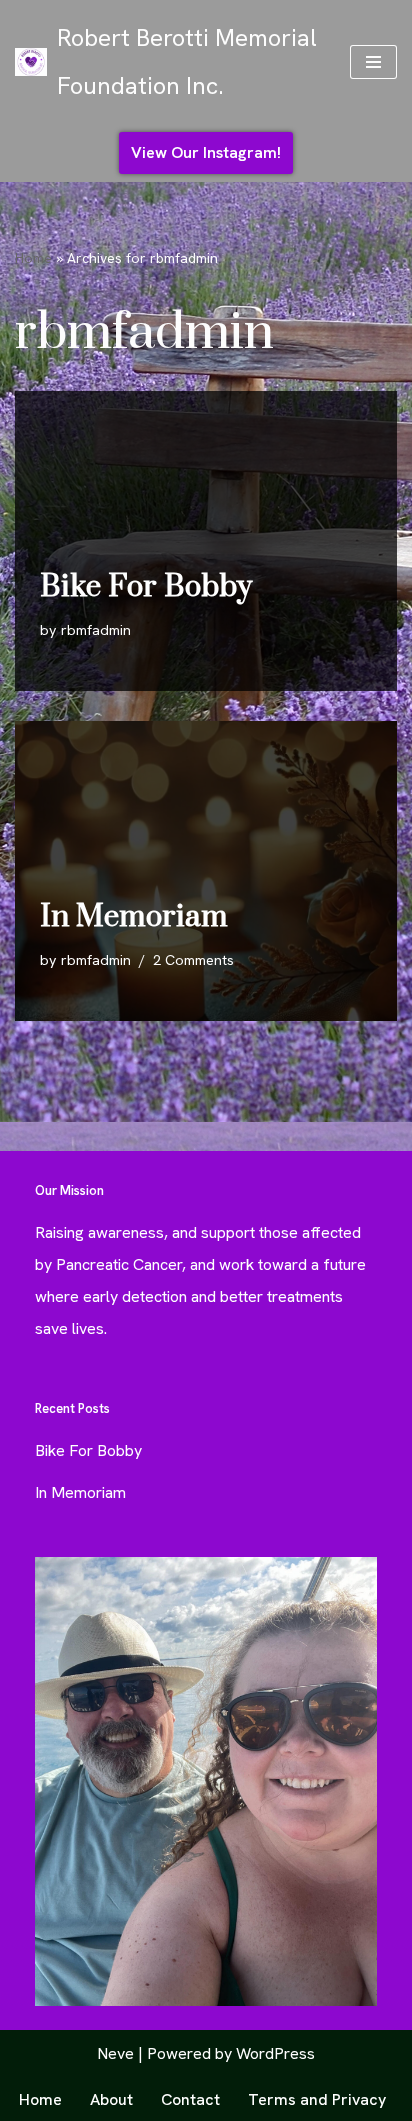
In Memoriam (134, 917)
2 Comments (193, 960)
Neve (115, 2053)
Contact (190, 2099)
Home (33, 258)
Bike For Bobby (146, 587)
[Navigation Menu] (373, 62)
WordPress (275, 2053)
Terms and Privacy (317, 2099)
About (111, 2099)
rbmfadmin (96, 630)
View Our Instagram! (206, 152)
